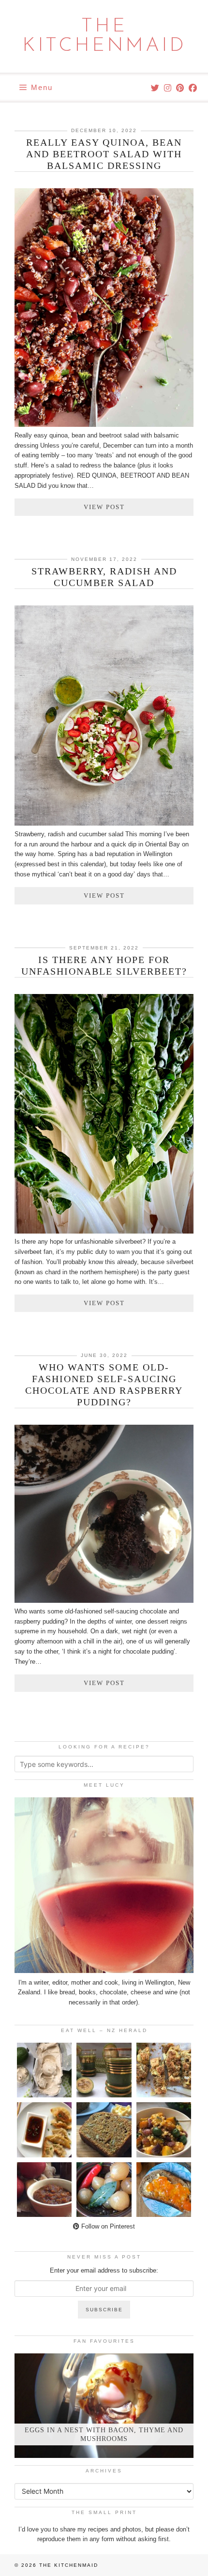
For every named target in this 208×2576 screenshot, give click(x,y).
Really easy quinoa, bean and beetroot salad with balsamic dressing (104, 154)
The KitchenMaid (104, 36)
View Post (104, 507)
